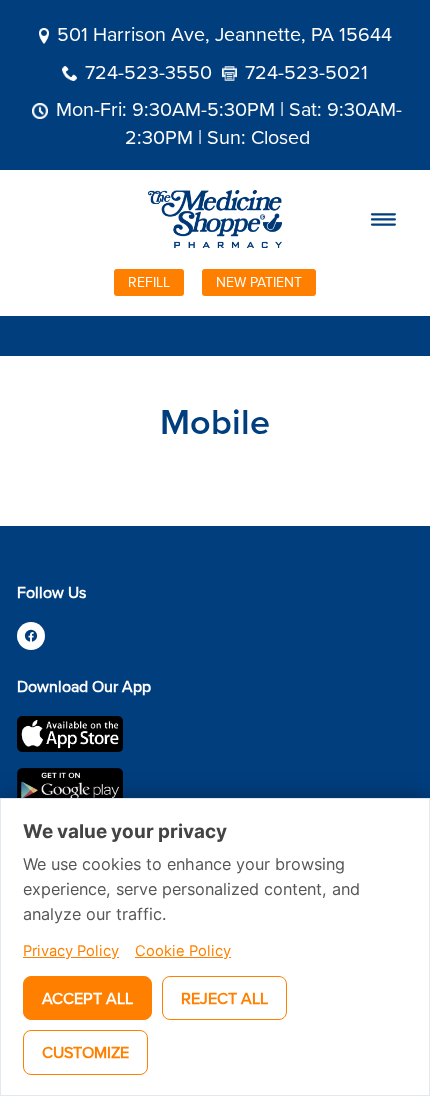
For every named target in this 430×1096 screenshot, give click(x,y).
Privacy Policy (71, 951)
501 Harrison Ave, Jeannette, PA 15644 (224, 33)
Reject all (224, 998)
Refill (149, 282)
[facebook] (31, 636)
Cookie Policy (183, 951)
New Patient (259, 282)
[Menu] (384, 219)
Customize (85, 1052)
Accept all (87, 998)
